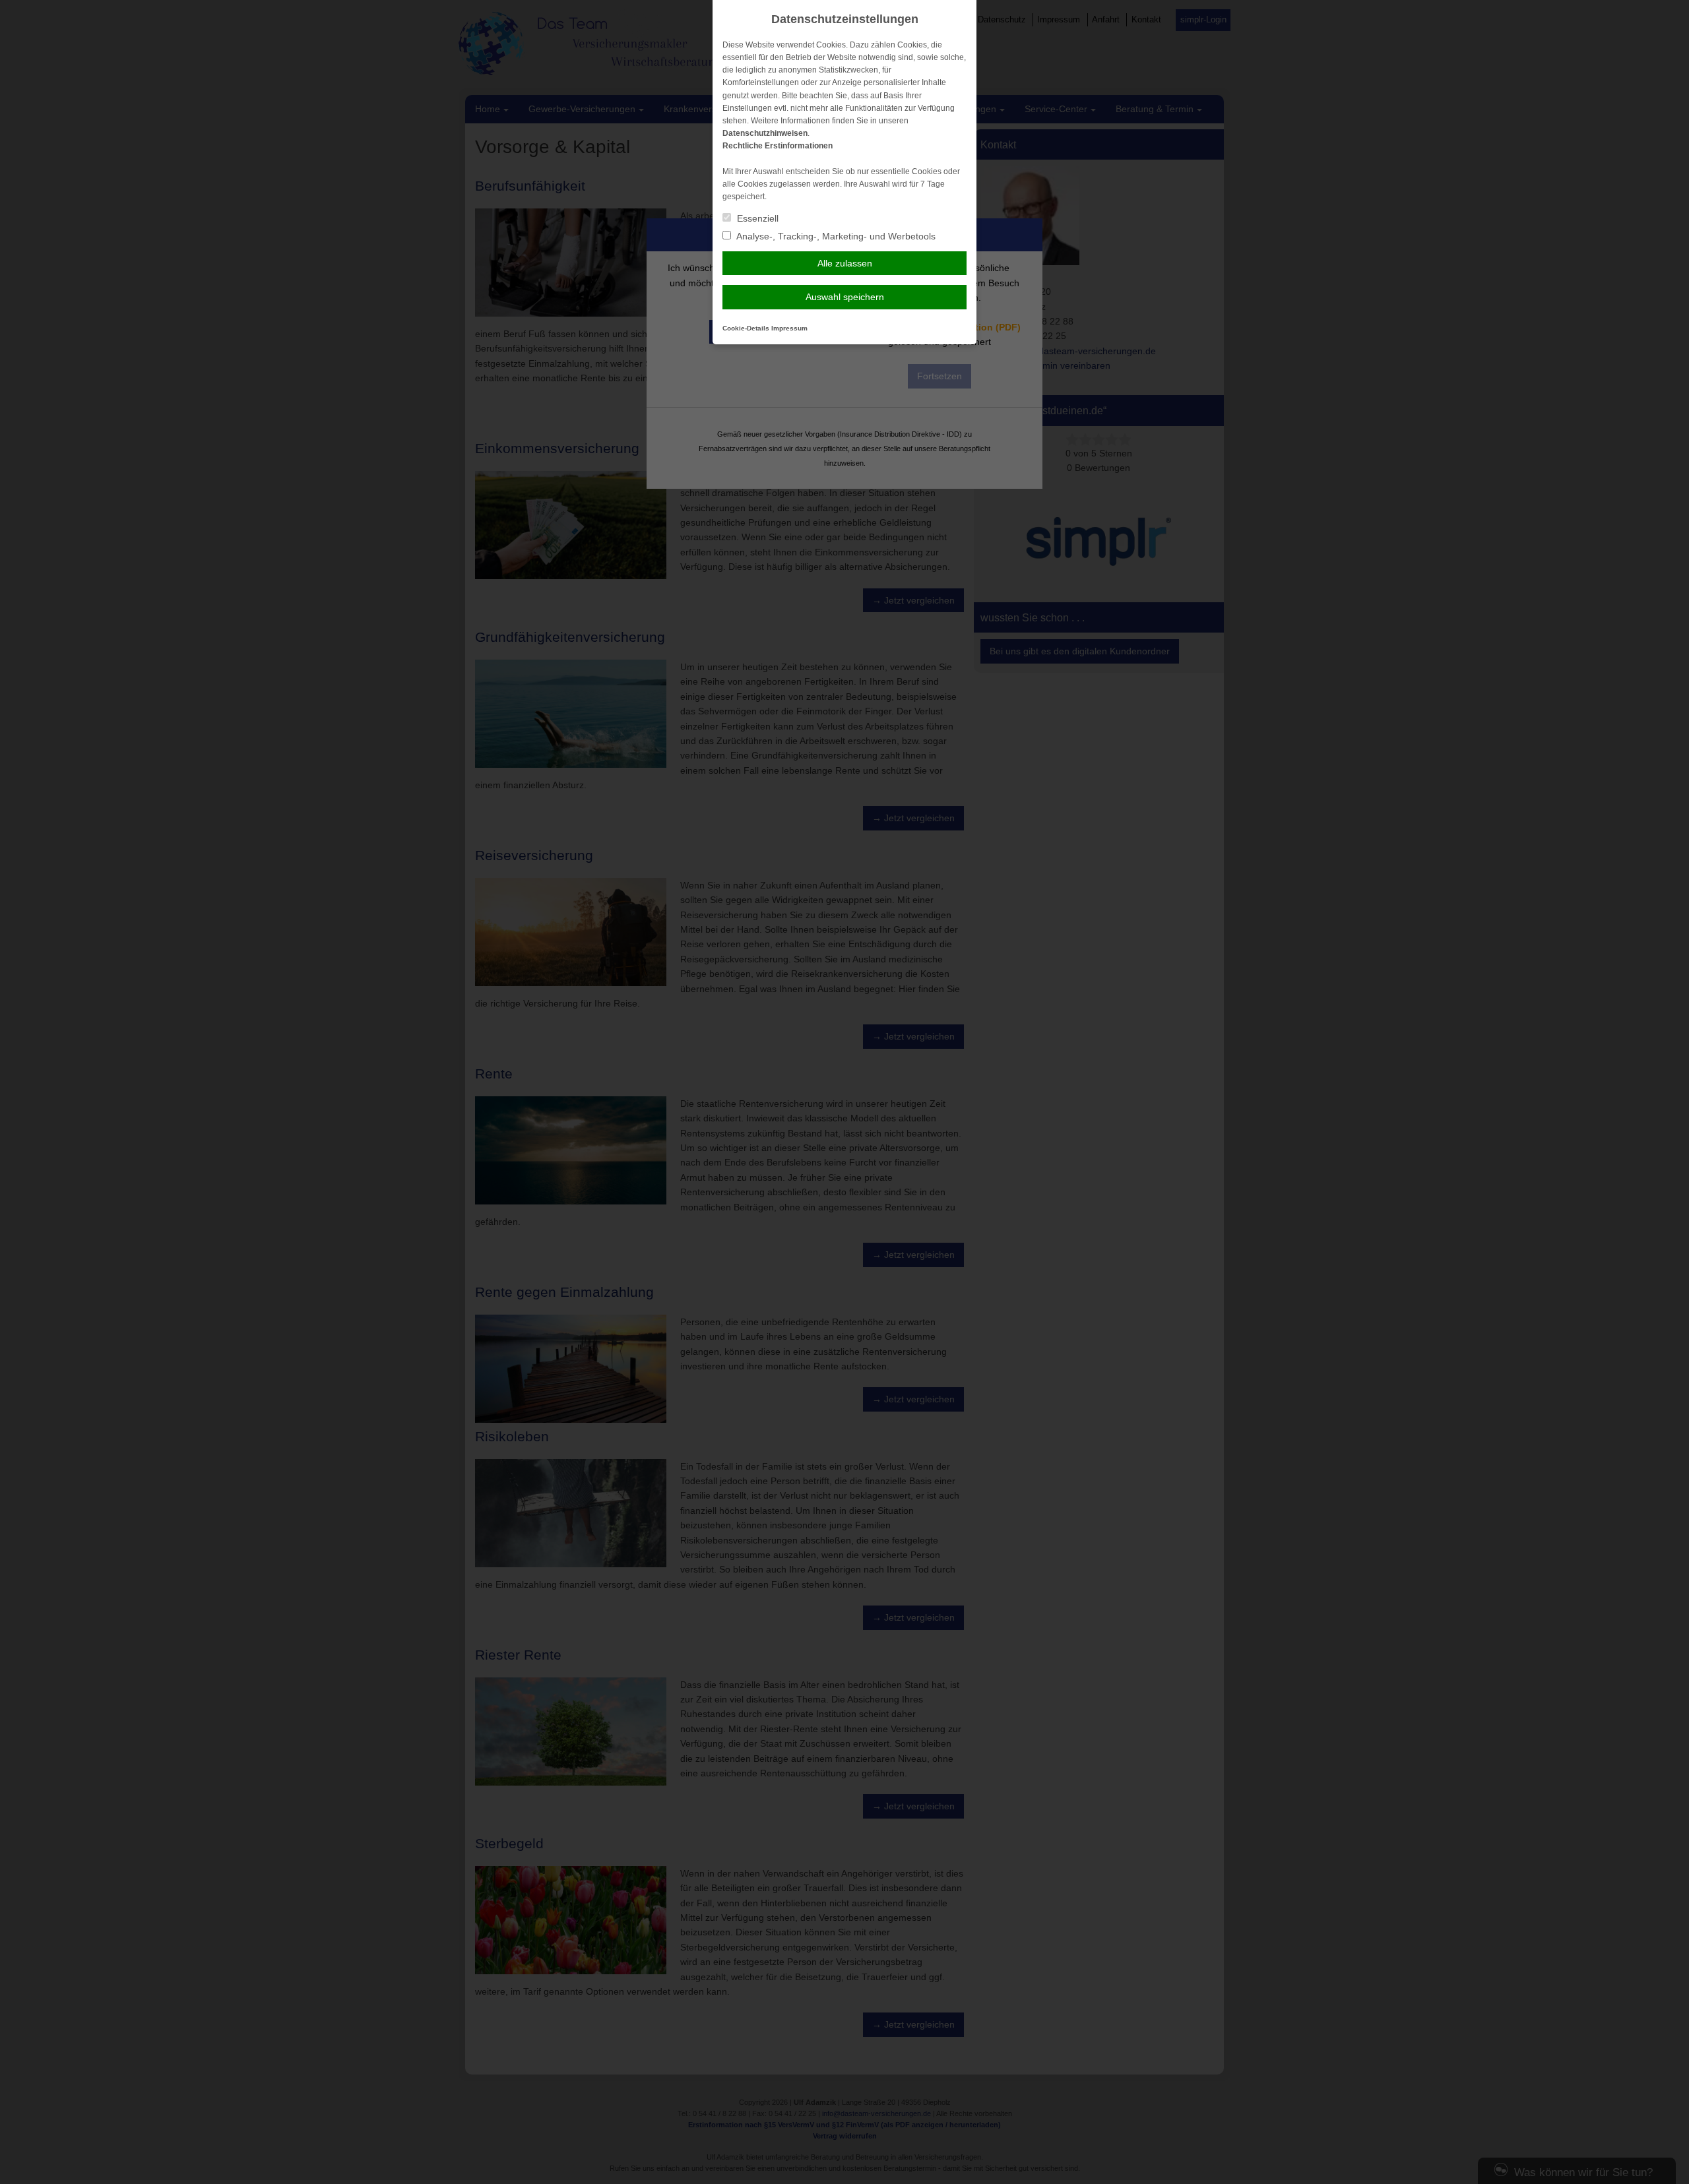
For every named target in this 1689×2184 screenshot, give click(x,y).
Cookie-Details (746, 328)
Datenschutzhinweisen (765, 133)
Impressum (789, 328)
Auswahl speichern (845, 297)
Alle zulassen (845, 263)
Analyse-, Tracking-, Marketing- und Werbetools (835, 236)
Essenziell (756, 218)
